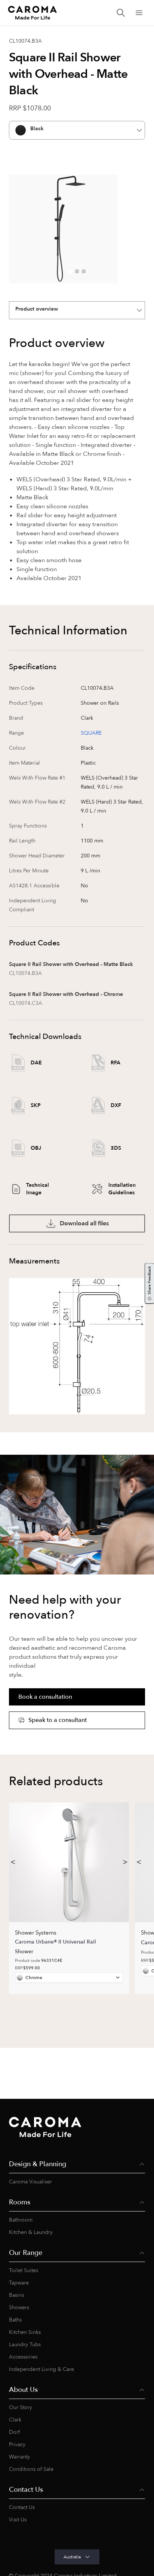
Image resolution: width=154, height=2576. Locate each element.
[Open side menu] (139, 13)
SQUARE (91, 733)
